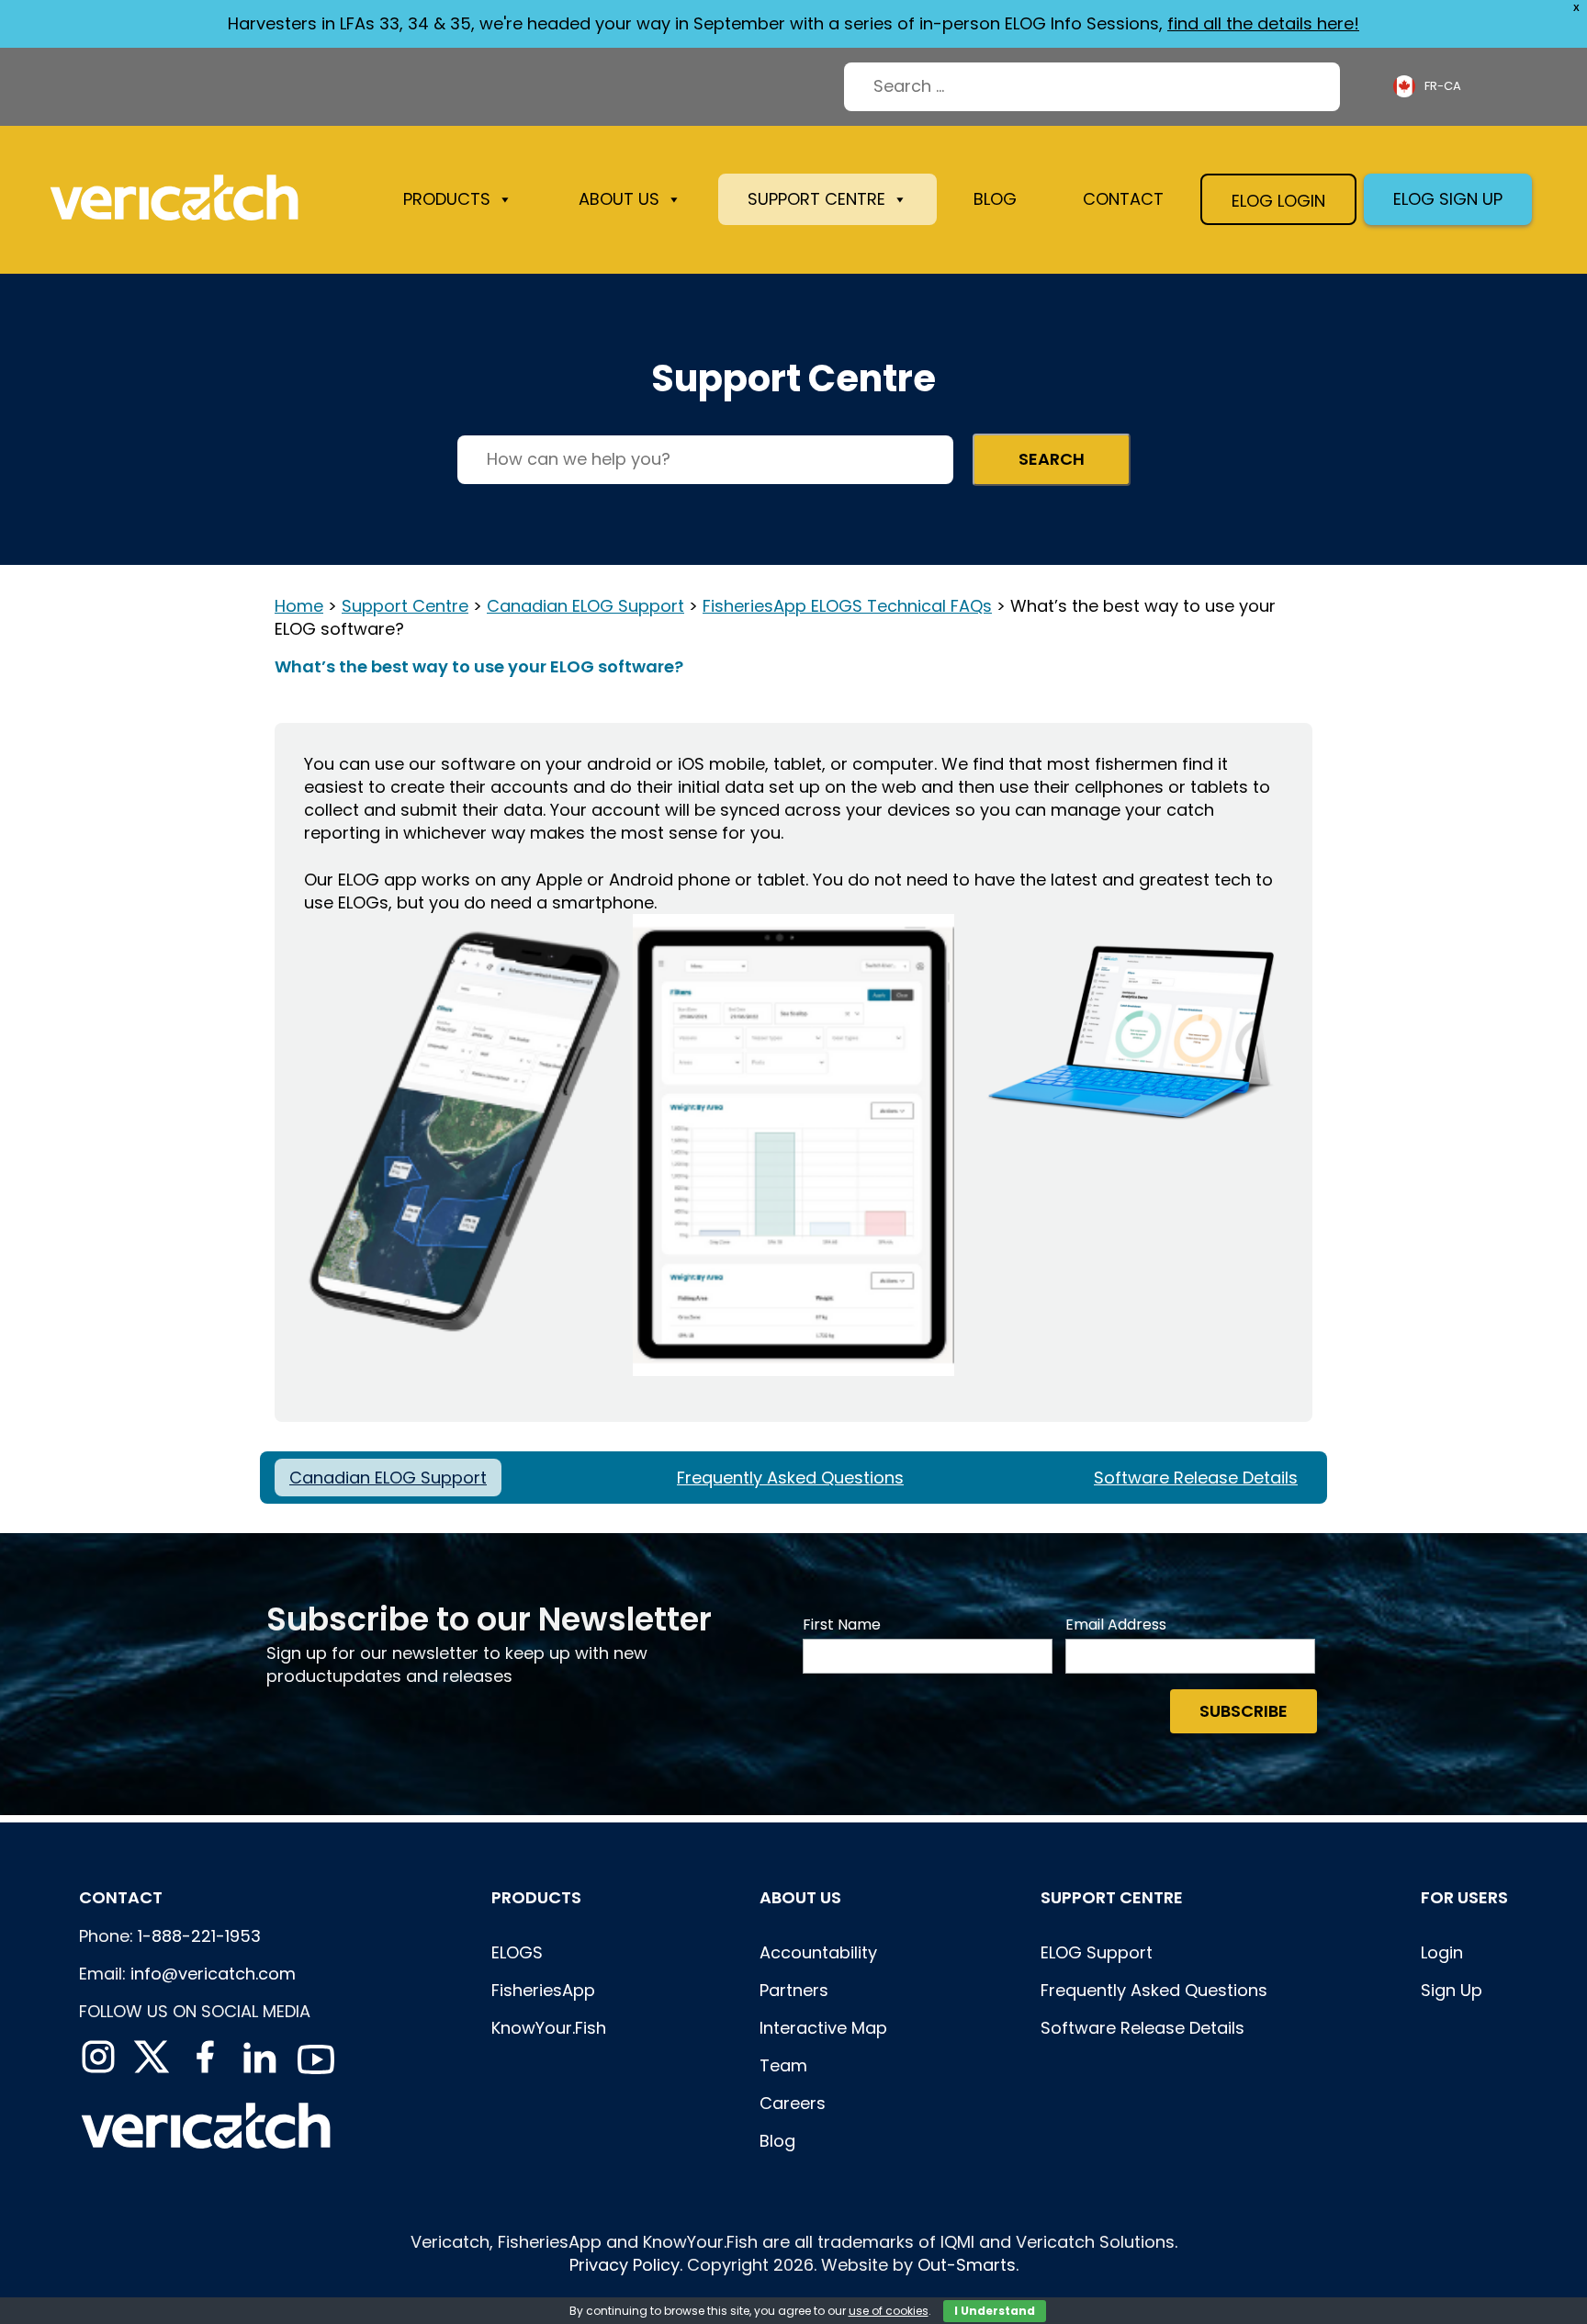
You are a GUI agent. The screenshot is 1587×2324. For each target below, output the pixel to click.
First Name (842, 1625)
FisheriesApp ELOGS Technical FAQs (847, 606)
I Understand (995, 2311)
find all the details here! (1263, 23)
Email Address (1116, 1625)
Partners (794, 1990)
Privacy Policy (625, 2265)
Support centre (1112, 1897)
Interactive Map (823, 2028)
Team (783, 2065)
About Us (800, 1897)
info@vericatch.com (213, 1974)
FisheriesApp (543, 1990)
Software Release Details (1196, 1478)
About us (619, 199)
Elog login (1278, 201)
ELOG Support (1097, 1952)
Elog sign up (1448, 199)
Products (447, 199)
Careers (793, 2103)
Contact (1123, 199)
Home (299, 606)
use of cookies (889, 2311)
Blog (995, 199)
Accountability (818, 1952)
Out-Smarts (967, 2265)
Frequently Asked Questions (790, 1478)
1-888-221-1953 (199, 1936)
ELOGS (517, 1952)
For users (1464, 1897)
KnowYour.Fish (549, 2028)
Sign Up (1452, 1990)
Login (1442, 1952)
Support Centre (816, 199)
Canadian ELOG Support (585, 606)
